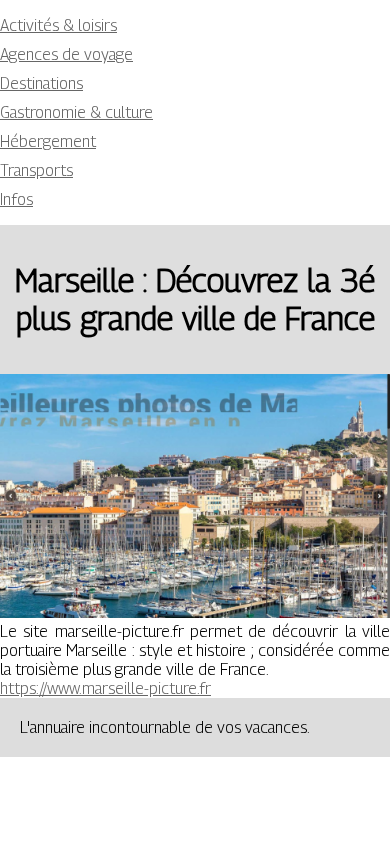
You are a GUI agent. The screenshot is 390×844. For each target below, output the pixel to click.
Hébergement (48, 141)
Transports (36, 170)
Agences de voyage (66, 54)
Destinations (41, 83)
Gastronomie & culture (76, 112)
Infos (16, 199)
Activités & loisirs (58, 25)
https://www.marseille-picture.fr (105, 688)
